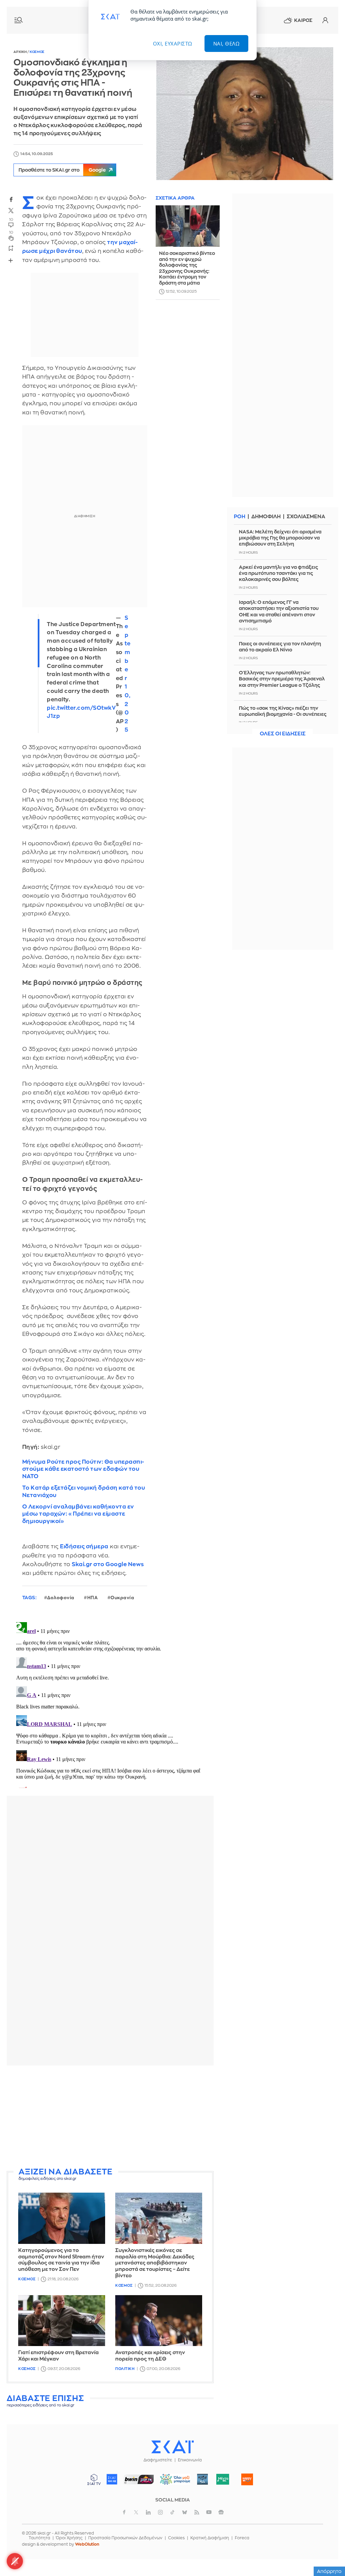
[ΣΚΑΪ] (172, 2447)
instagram (160, 2512)
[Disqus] (110, 1704)
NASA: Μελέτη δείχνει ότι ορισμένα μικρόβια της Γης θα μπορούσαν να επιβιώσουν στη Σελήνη (280, 538)
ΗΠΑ (93, 1598)
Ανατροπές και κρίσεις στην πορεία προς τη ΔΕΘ (150, 2356)
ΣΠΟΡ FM (139, 2479)
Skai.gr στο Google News (108, 1564)
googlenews (221, 2512)
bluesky (185, 2512)
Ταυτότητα (39, 2538)
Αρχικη (20, 52)
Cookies (176, 2538)
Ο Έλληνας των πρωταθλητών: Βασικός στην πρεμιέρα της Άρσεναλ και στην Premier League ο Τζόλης (282, 679)
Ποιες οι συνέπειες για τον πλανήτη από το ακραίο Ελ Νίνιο (280, 647)
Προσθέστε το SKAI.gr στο (62, 170)
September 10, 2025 (128, 674)
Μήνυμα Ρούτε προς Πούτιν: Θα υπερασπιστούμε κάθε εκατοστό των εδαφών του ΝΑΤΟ (83, 1469)
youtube (209, 2512)
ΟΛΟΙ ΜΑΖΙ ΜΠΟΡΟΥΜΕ (173, 2482)
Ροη (240, 517)
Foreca (242, 2538)
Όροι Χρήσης (69, 2538)
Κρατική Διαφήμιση (210, 2538)
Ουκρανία (122, 1598)
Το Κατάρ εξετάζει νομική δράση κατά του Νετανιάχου (84, 1491)
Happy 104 (247, 2479)
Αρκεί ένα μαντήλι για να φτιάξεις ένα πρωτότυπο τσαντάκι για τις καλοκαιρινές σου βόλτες (278, 573)
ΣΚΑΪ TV (94, 2479)
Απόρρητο (329, 2571)
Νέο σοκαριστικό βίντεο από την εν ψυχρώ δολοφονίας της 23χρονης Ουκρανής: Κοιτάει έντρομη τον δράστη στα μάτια (187, 268)
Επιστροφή (328, 2552)
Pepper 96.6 (202, 2479)
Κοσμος (37, 52)
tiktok (172, 2512)
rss (197, 2512)
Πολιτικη (125, 2369)
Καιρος (303, 20)
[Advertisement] (110, 2118)
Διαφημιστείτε (158, 2460)
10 (11, 232)
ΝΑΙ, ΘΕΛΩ (227, 43)
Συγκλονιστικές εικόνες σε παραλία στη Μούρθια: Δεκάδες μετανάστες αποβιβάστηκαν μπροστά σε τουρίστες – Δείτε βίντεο (155, 2263)
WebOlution (87, 2544)
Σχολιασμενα (306, 517)
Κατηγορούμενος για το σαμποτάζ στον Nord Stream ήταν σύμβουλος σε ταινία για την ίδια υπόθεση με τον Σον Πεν (61, 2260)
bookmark (11, 248)
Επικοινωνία (190, 2460)
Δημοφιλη (266, 517)
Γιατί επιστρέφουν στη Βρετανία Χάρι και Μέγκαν (58, 2356)
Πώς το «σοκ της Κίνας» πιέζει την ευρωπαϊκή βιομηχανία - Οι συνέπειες (283, 711)
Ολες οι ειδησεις (283, 734)
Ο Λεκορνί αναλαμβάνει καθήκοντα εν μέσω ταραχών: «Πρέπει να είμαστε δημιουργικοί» (78, 1514)
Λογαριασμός (325, 20)
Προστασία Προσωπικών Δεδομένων (125, 2538)
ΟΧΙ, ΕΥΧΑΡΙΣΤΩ (173, 43)
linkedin (148, 2512)
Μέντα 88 (223, 2479)
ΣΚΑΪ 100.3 (112, 2479)
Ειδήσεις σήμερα (84, 1546)
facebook (11, 199)
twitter (11, 211)
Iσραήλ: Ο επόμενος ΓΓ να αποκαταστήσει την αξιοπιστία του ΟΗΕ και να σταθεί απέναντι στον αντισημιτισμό (279, 611)
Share (11, 260)
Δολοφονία (61, 1598)
